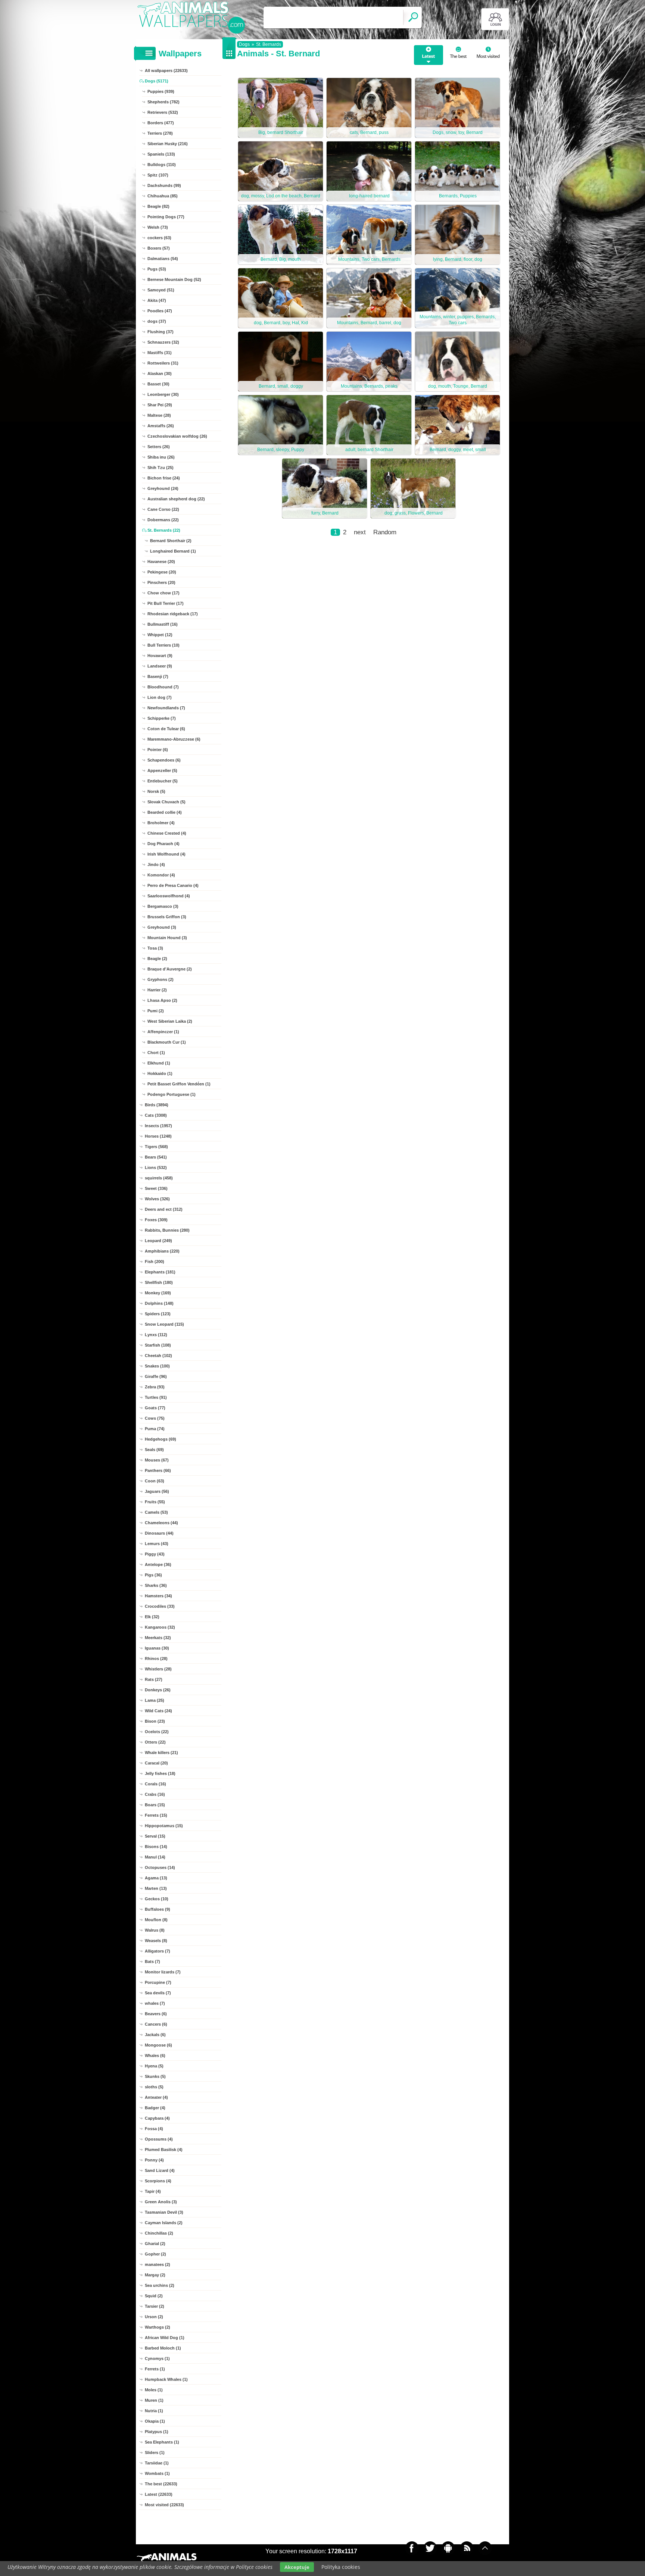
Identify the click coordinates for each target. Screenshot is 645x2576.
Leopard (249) (158, 1241)
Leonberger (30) (163, 394)
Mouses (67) (157, 1460)
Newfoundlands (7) (166, 708)
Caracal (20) (156, 1763)
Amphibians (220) (162, 1251)
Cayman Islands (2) (164, 2223)
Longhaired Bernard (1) (173, 551)
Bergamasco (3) (163, 906)
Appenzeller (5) (162, 770)
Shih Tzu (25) (161, 468)
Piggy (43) (155, 1554)
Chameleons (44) (161, 1523)
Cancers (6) (156, 2024)
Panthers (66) (158, 1470)
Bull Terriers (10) (163, 645)
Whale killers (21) (161, 1753)
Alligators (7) (158, 1951)
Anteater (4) (156, 2097)
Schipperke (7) (162, 718)
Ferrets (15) (156, 1815)
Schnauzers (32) (163, 342)
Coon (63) (155, 1481)
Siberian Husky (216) (168, 144)
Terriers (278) (160, 133)
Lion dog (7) (160, 697)
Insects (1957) (158, 1126)
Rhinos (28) (156, 1659)
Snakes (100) (157, 1366)
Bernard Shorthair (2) (171, 541)
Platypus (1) (157, 2432)
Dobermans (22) (163, 520)
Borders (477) (161, 123)
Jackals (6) (155, 2035)
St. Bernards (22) (164, 530)
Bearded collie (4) (165, 812)
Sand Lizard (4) (160, 2170)
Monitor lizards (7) (163, 1972)
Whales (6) (155, 2056)
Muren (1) (154, 2400)
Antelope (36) (158, 1564)
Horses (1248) (158, 1136)
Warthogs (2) (158, 2327)
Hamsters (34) (158, 1596)
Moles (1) (154, 2390)
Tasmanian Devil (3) (164, 2212)
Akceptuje (297, 2567)
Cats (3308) (156, 1115)
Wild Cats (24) (158, 1711)
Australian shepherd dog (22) (176, 499)
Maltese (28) (159, 415)
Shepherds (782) (163, 102)
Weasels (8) (156, 1941)
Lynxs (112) (156, 1335)
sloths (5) (154, 2087)
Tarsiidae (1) (157, 2463)
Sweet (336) (156, 1188)
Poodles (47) (160, 311)
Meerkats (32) (158, 1638)
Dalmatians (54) (163, 259)
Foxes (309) (156, 1220)
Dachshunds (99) (164, 185)
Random (385, 532)
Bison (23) (155, 1721)
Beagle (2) (157, 959)
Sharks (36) (156, 1585)
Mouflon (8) (156, 1920)
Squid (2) (154, 2296)
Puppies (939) (161, 91)
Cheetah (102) (158, 1356)
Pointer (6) (158, 750)
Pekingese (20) (162, 572)
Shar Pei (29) (160, 405)
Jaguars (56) (157, 1491)
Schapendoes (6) (164, 760)
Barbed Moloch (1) (163, 2348)
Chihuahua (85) (163, 196)
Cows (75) (155, 1418)
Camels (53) (156, 1512)
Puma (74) (155, 1429)
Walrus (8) (155, 1930)
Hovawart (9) (160, 656)
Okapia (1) (155, 2421)
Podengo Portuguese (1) (172, 1094)
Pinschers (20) (161, 582)
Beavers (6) (156, 2014)
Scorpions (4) (158, 2181)
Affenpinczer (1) (163, 1032)
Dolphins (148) (159, 1303)
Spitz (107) (158, 175)
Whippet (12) (160, 635)
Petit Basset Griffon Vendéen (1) (179, 1084)
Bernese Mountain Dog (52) (174, 279)
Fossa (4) (154, 2129)
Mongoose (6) (158, 2045)
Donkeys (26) (158, 1690)
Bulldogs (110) (162, 165)
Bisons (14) (156, 1847)
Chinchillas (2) (159, 2233)
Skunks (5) (155, 2076)
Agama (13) (156, 1878)
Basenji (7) (158, 676)
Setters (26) (159, 447)
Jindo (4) (156, 865)
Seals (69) (154, 1450)
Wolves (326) (157, 1199)
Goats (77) (155, 1408)
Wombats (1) (157, 2473)
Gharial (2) (155, 2244)
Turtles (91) (156, 1397)
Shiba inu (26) (161, 457)
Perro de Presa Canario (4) (173, 885)
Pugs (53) (157, 269)
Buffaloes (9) (158, 1909)
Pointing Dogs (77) (166, 217)
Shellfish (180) (159, 1282)
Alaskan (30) (160, 373)
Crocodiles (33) (160, 1606)
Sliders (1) (155, 2452)
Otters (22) (155, 1742)
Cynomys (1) (157, 2358)
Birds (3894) (157, 1105)
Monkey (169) (158, 1293)
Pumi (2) (156, 1011)
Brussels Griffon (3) (167, 917)
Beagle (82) (158, 206)
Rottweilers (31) (163, 363)
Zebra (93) (155, 1387)
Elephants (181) (160, 1272)
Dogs (244, 44)
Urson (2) (154, 2317)
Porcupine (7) (158, 1982)
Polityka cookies (341, 2567)
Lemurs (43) (157, 1544)
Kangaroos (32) (160, 1627)
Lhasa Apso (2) (162, 1000)
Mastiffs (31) (160, 353)
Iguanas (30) (157, 1648)
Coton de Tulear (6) (166, 729)
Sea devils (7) (158, 1993)
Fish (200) (155, 1262)
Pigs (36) (153, 1575)
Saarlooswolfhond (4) (169, 896)
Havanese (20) (161, 562)
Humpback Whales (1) (166, 2379)
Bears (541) (156, 1157)
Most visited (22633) (164, 2505)
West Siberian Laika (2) (170, 1021)
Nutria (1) (154, 2411)
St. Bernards (269, 44)
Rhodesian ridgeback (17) (173, 614)
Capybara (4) (157, 2118)
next (360, 532)
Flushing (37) (161, 332)
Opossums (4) (159, 2139)
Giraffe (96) (156, 1376)
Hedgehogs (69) (161, 1439)
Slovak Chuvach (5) (166, 802)
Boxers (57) (159, 248)
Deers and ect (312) (164, 1209)
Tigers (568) (156, 1147)
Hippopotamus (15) (164, 1826)
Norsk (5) (156, 791)
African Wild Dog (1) (165, 2338)
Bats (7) (152, 1961)
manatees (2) (158, 2264)
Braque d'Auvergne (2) (170, 969)
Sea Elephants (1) (162, 2442)
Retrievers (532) (163, 112)
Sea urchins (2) (160, 2285)
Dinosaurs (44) (159, 1533)
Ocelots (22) (157, 1732)
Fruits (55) (155, 1502)
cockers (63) (159, 238)
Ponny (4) (154, 2160)
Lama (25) (155, 1700)
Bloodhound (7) (163, 687)
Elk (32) (152, 1617)
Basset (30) (158, 384)
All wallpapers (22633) (166, 71)
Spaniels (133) (161, 154)
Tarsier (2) (155, 2306)
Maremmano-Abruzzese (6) (174, 739)
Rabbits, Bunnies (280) (167, 1230)
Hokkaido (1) (160, 1073)
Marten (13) (156, 1888)
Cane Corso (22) (163, 509)
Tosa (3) (155, 948)
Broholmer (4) (161, 823)
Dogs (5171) (157, 81)
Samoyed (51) (161, 290)
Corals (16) (155, 1784)
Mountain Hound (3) (167, 938)
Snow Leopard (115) (164, 1324)
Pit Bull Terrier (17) (166, 603)
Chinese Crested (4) (167, 833)
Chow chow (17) (163, 593)
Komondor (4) (161, 875)
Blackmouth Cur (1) (167, 1042)
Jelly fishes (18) (160, 1773)
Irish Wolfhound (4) (166, 854)
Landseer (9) (160, 666)
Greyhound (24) (163, 488)
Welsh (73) (158, 227)
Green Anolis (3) (161, 2202)
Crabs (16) (155, 1794)
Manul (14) (155, 1857)
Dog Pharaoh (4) (163, 844)
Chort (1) (156, 1053)
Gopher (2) (155, 2254)
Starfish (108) (158, 1345)
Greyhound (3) (162, 927)
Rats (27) (154, 1679)
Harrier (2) (157, 990)
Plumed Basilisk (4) (164, 2150)
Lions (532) (156, 1167)
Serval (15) (155, 1836)
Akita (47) (157, 300)
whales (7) (155, 2003)
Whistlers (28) (158, 1669)
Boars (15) (155, 1805)
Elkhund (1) (159, 1063)
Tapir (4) (153, 2191)
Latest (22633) (159, 2494)
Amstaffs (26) (161, 426)
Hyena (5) (154, 2066)
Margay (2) (155, 2275)
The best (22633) (161, 2484)
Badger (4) (155, 2108)
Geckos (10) (157, 1899)
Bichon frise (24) (164, 478)
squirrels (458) (159, 1178)
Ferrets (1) (155, 2369)
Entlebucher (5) (163, 781)
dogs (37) (157, 321)
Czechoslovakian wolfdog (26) (177, 436)
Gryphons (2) (161, 979)
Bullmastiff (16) (163, 624)
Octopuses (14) (160, 1867)
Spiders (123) (158, 1314)
